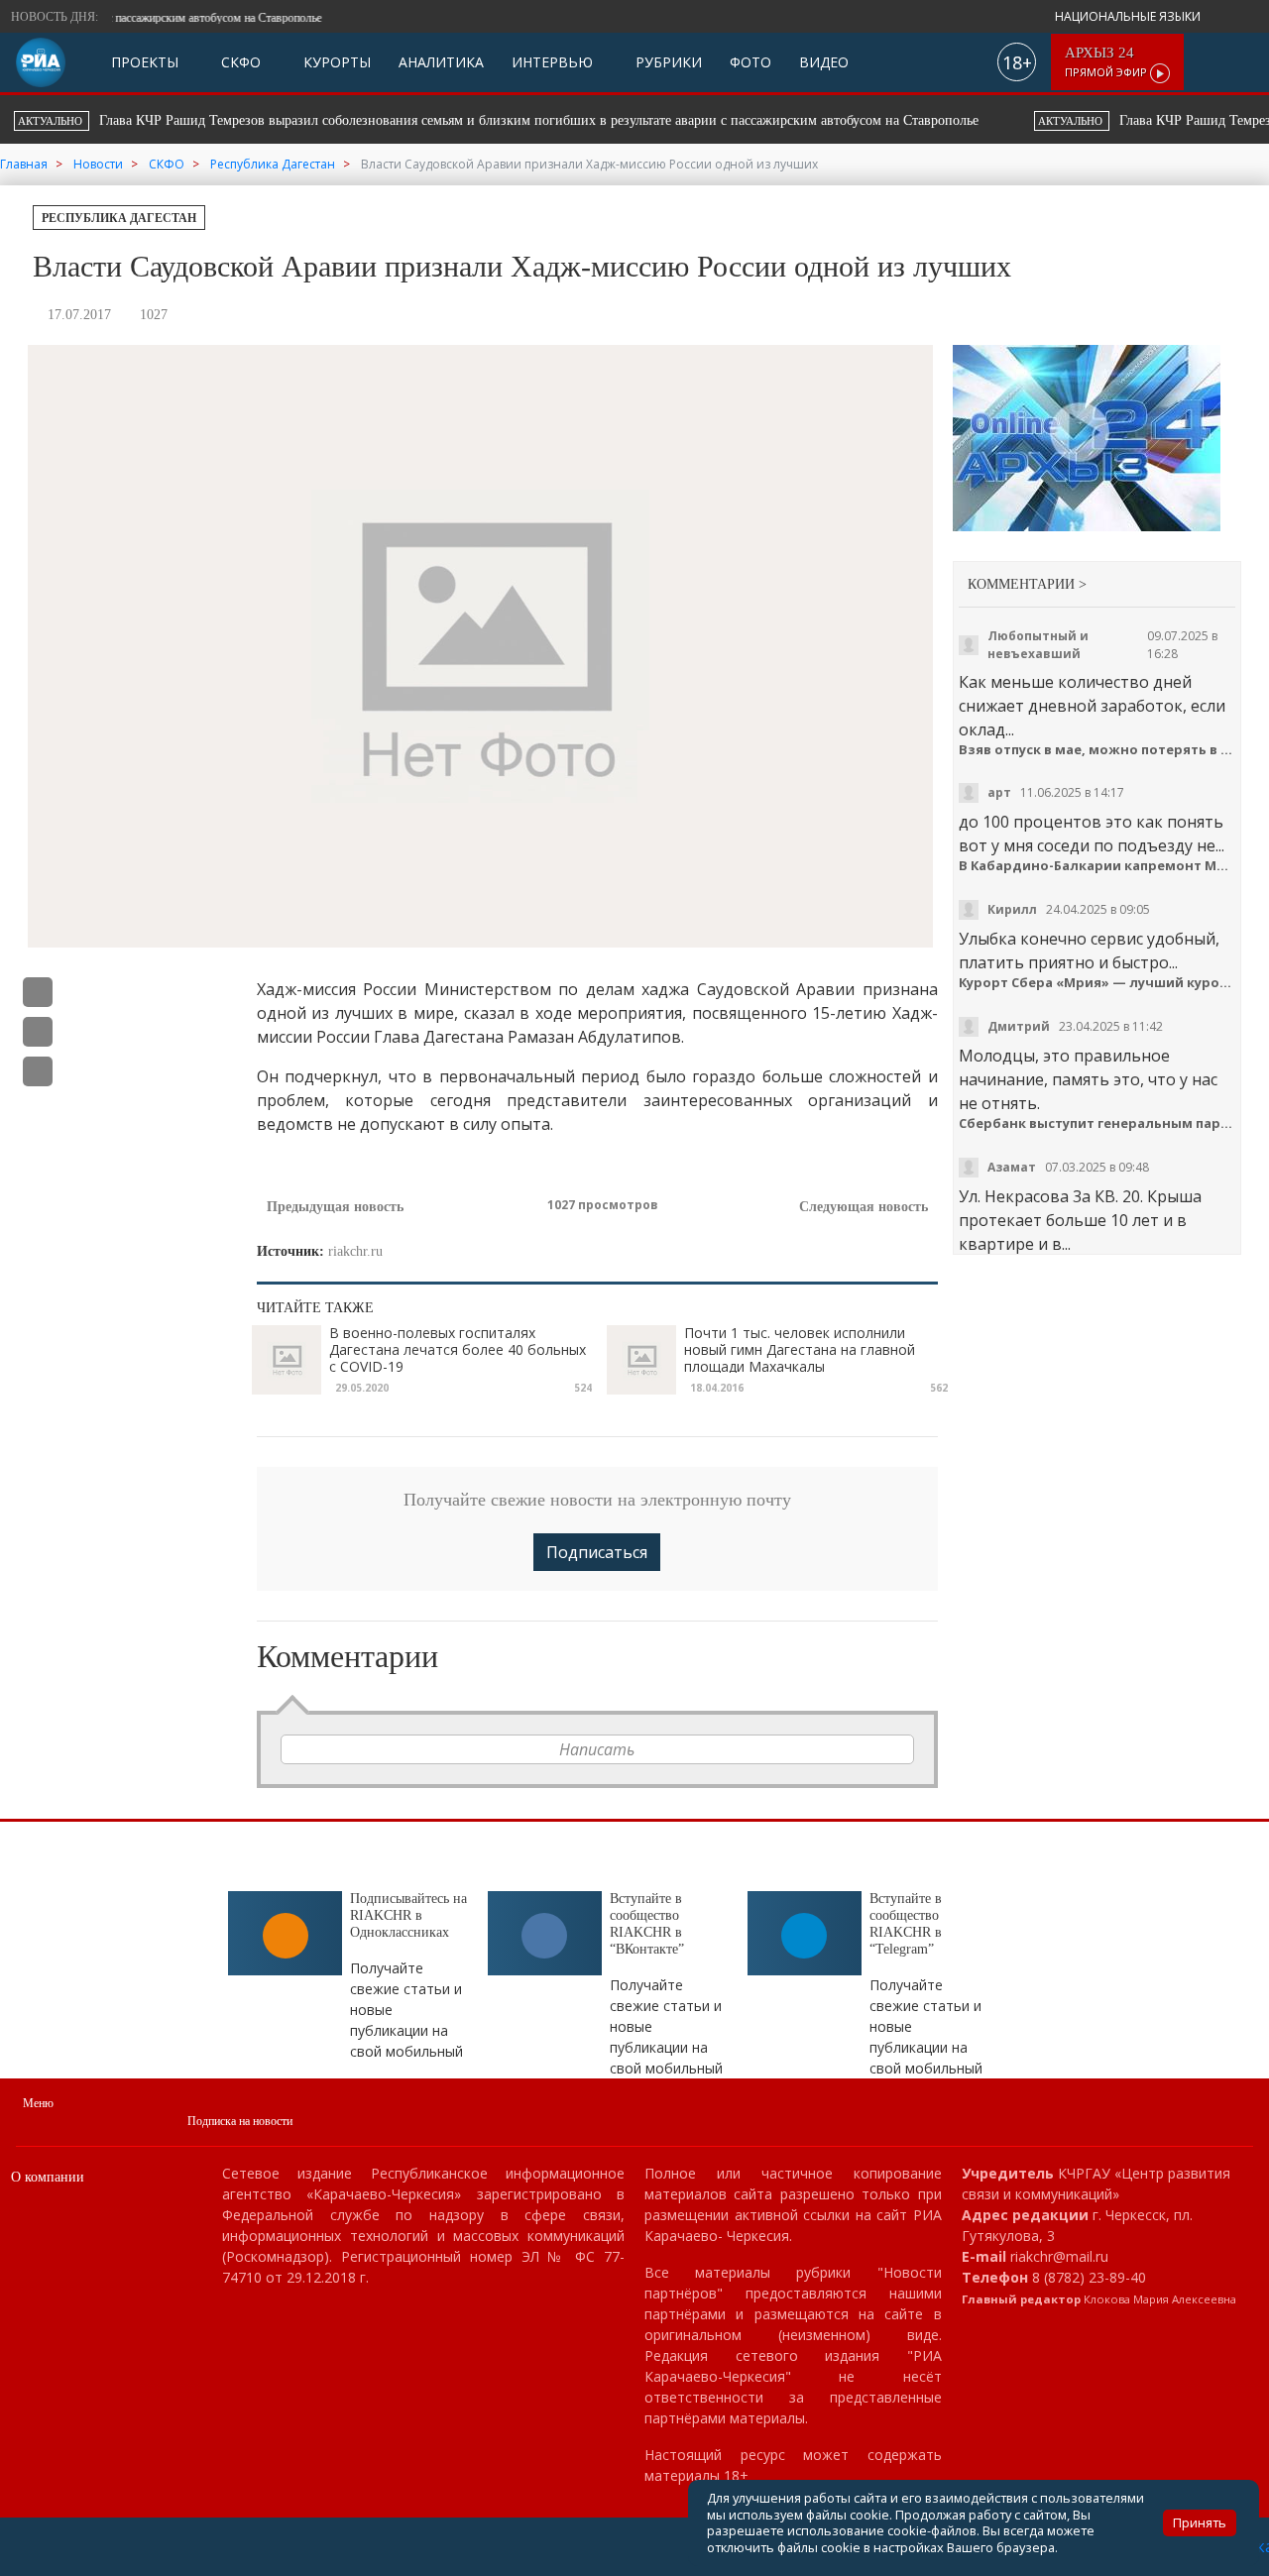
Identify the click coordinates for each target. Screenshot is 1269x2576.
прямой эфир (1107, 62)
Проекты (145, 62)
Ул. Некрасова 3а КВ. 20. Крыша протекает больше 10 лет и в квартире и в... (1080, 1220)
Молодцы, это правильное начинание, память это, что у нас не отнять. (1088, 1079)
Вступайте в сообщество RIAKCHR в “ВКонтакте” (647, 1923)
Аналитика (441, 62)
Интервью (552, 62)
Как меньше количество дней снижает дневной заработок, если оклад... (1092, 706)
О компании (48, 2177)
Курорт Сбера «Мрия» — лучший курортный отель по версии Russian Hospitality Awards (1097, 983)
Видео (824, 62)
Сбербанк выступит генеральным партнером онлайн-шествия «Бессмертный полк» (1097, 1123)
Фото (750, 62)
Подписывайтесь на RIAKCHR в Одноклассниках (408, 1915)
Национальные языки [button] (1129, 16)
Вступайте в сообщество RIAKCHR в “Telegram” (906, 1923)
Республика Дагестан (119, 218)
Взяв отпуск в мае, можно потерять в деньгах (1097, 750)
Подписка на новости (240, 2121)
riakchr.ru (355, 1251)
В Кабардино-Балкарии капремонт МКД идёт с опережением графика (1097, 866)
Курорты (335, 62)
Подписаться (597, 1552)
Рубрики (667, 62)
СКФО (239, 62)
